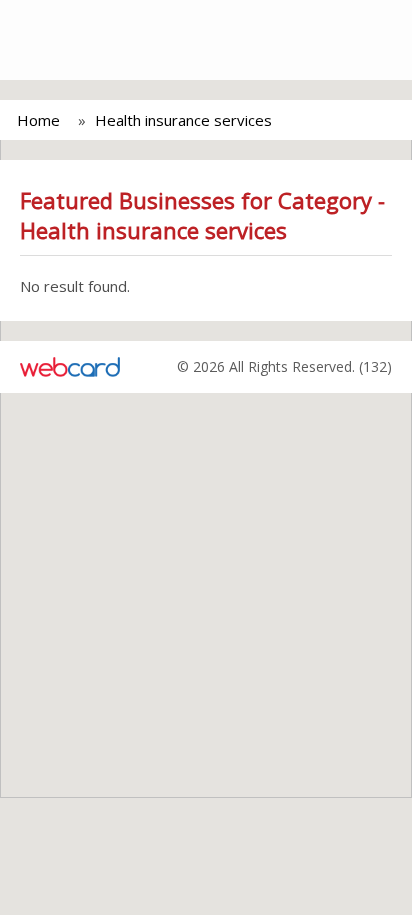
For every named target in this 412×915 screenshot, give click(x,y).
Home (38, 120)
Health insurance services (183, 120)
